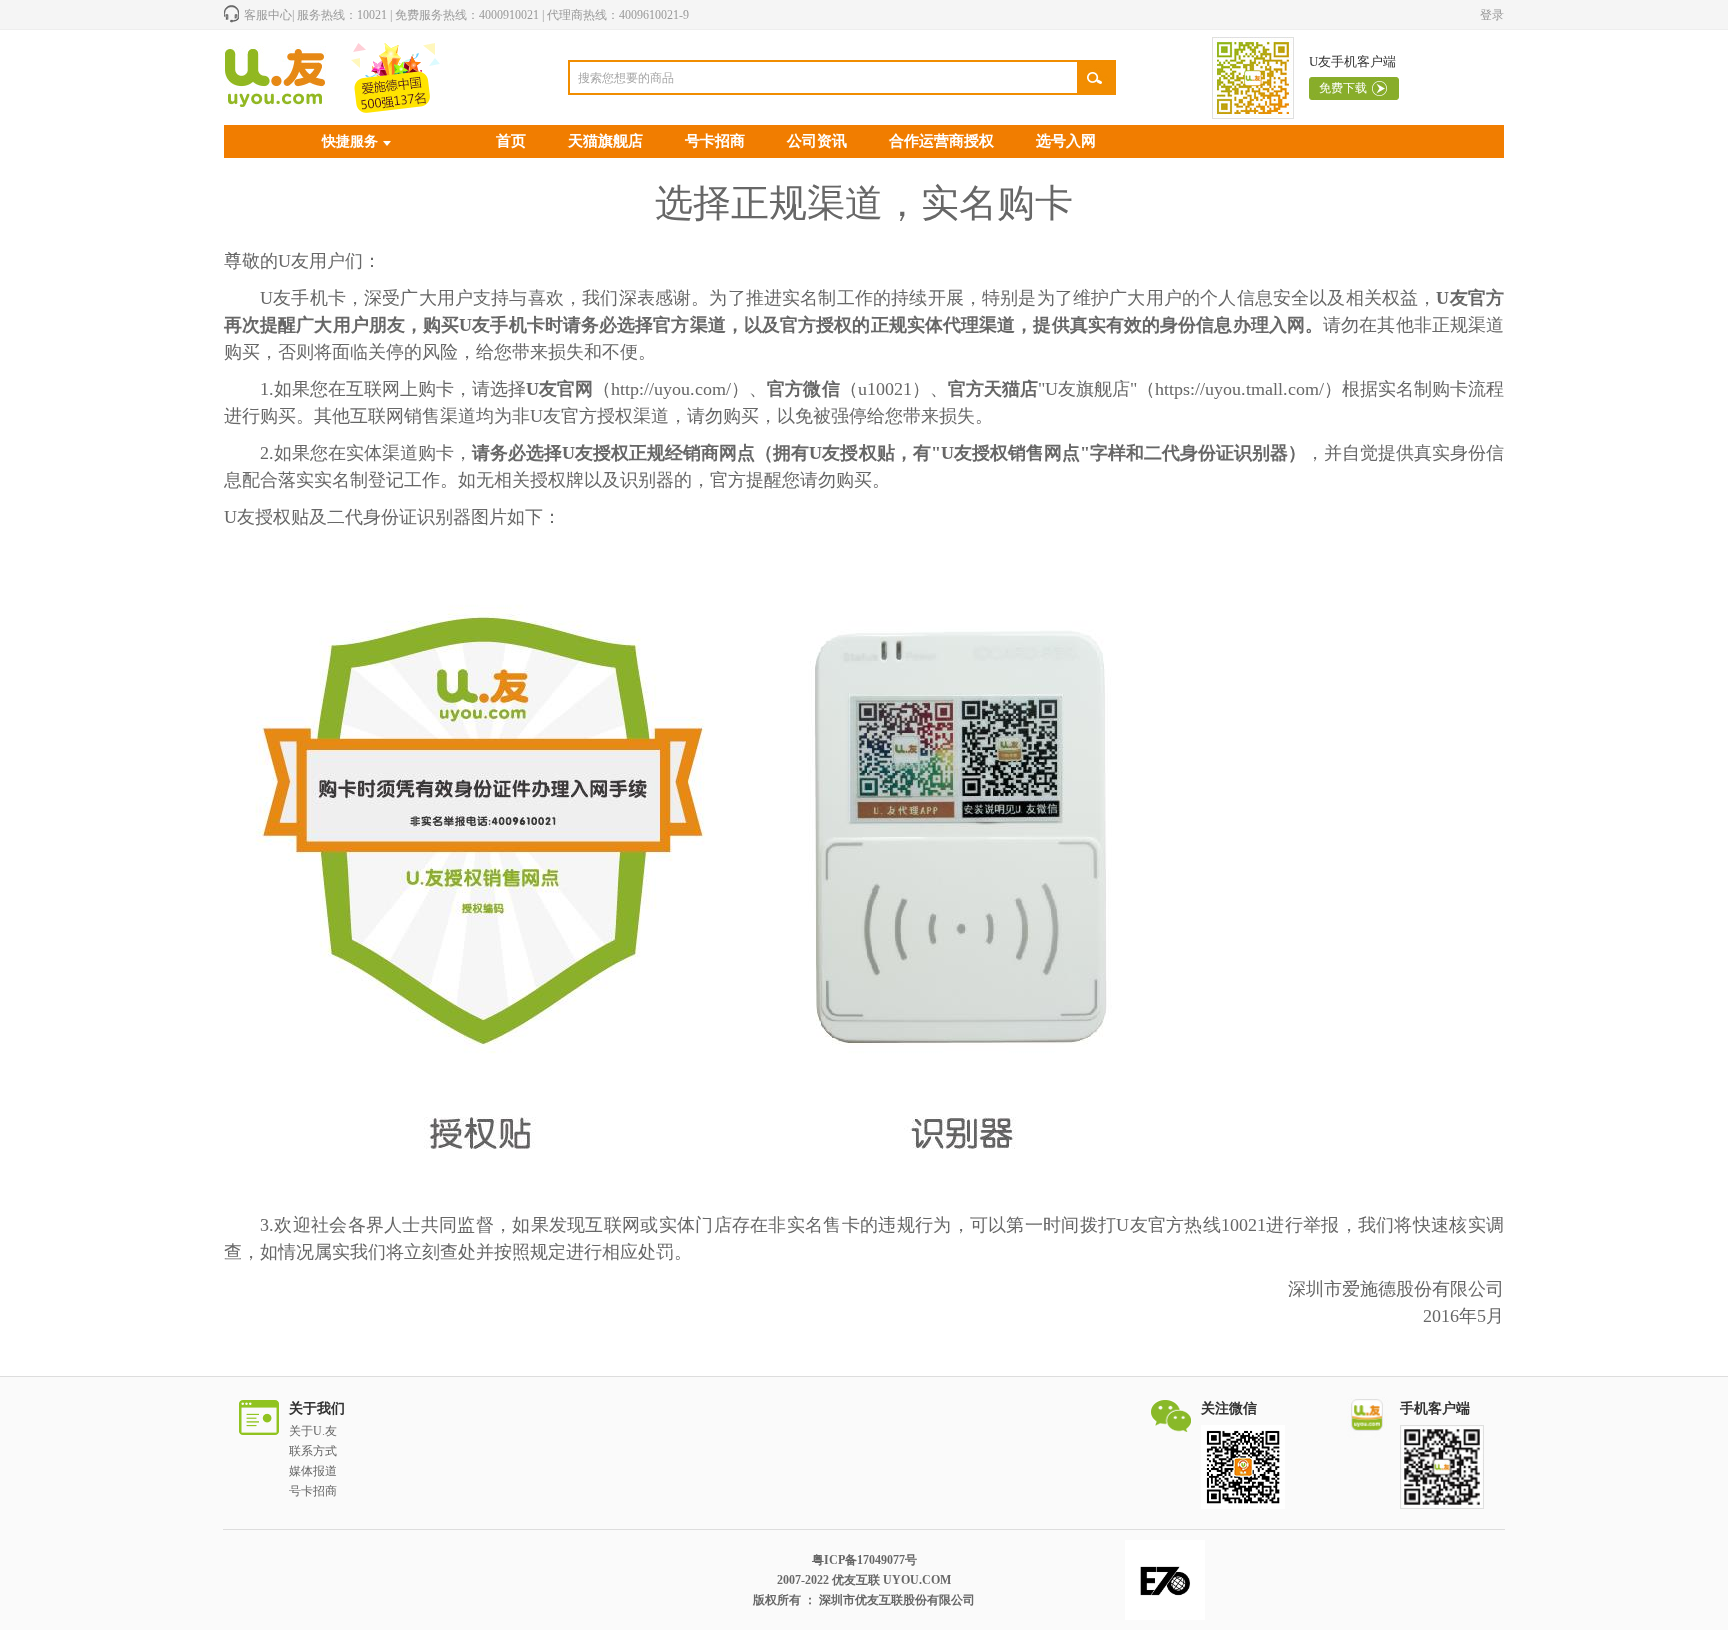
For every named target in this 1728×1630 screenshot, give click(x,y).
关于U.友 (313, 1431)
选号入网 (1066, 141)
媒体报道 (313, 1471)
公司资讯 (817, 141)
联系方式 (313, 1451)
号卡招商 (715, 141)
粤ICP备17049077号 (864, 1560)
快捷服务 (350, 141)
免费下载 (1343, 88)
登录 (1492, 15)
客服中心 (268, 15)
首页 (511, 141)
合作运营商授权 (941, 141)
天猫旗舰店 (605, 141)
